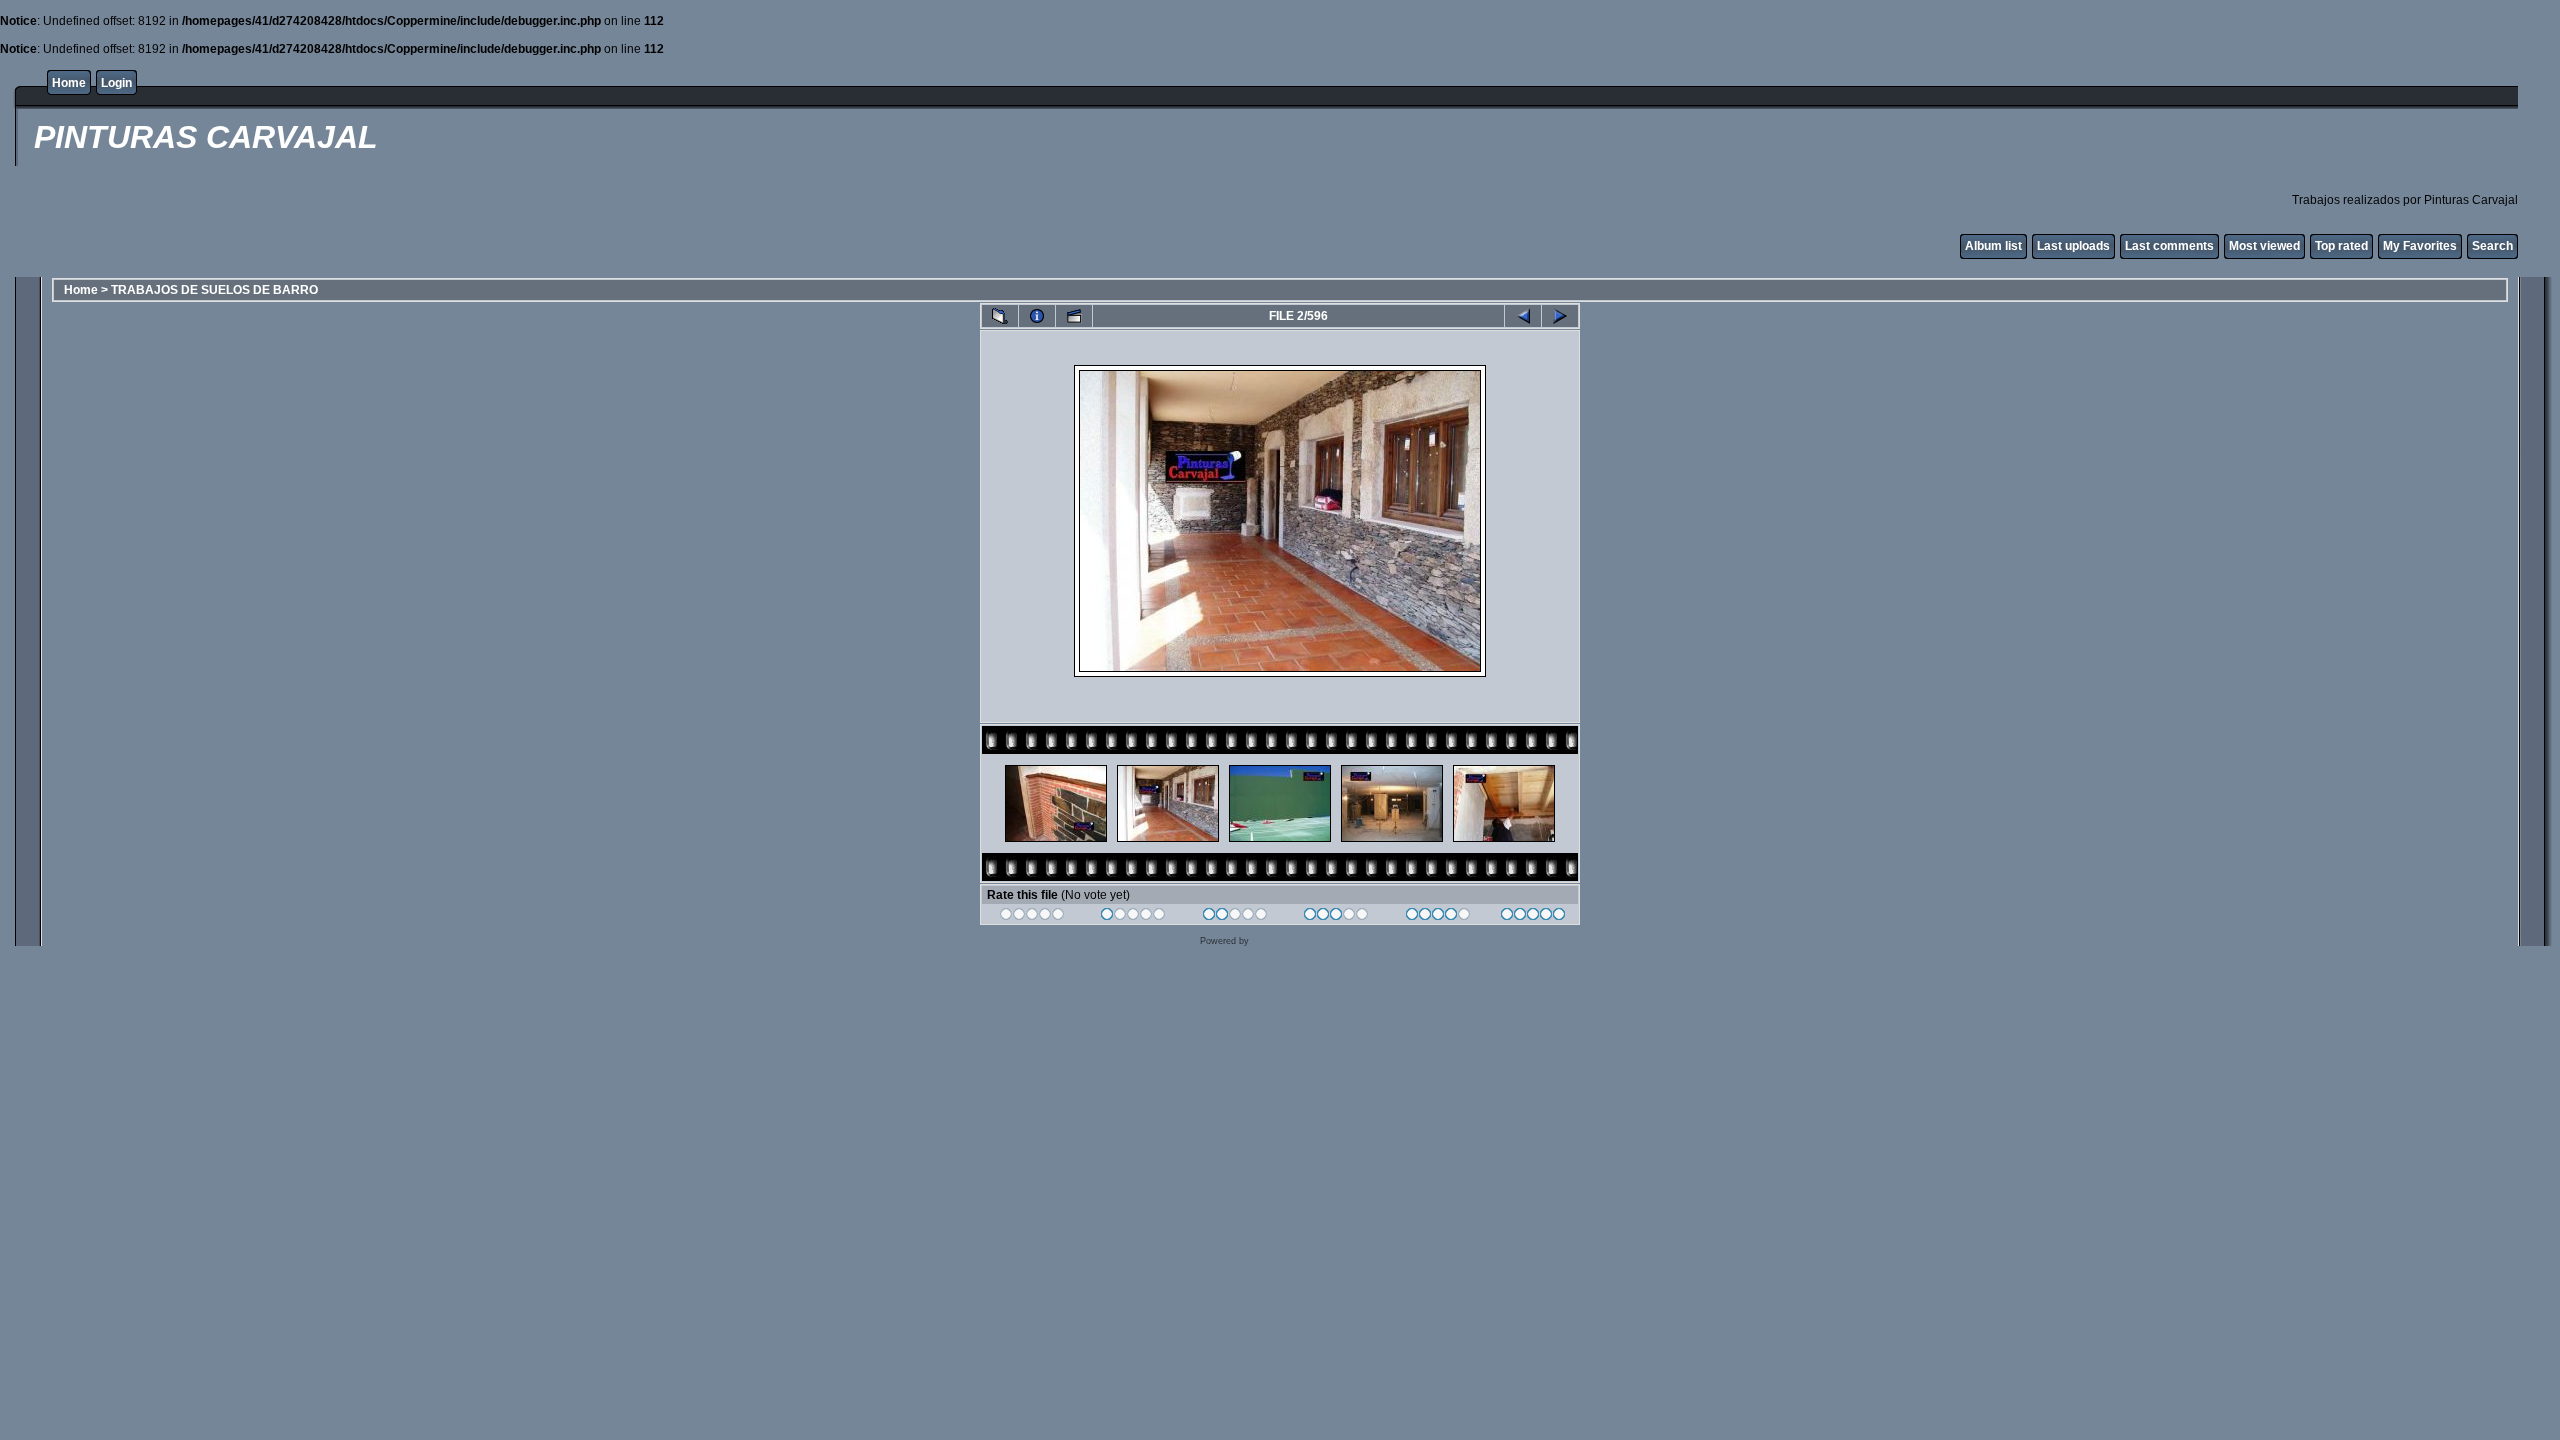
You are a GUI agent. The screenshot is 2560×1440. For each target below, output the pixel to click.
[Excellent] (1438, 917)
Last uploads (2073, 246)
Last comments (2169, 246)
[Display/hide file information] (1037, 316)
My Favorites (2420, 246)
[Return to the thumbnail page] (1000, 316)
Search (2492, 246)
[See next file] (1560, 316)
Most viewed (2264, 246)
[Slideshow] (1074, 316)
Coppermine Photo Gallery (1306, 941)
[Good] (1336, 917)
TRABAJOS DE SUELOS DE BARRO (214, 290)
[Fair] (1235, 917)
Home (69, 83)
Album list (1993, 246)
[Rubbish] (1032, 917)
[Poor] (1133, 917)
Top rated (2341, 246)
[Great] (1533, 917)
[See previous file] (1523, 316)
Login (116, 83)
